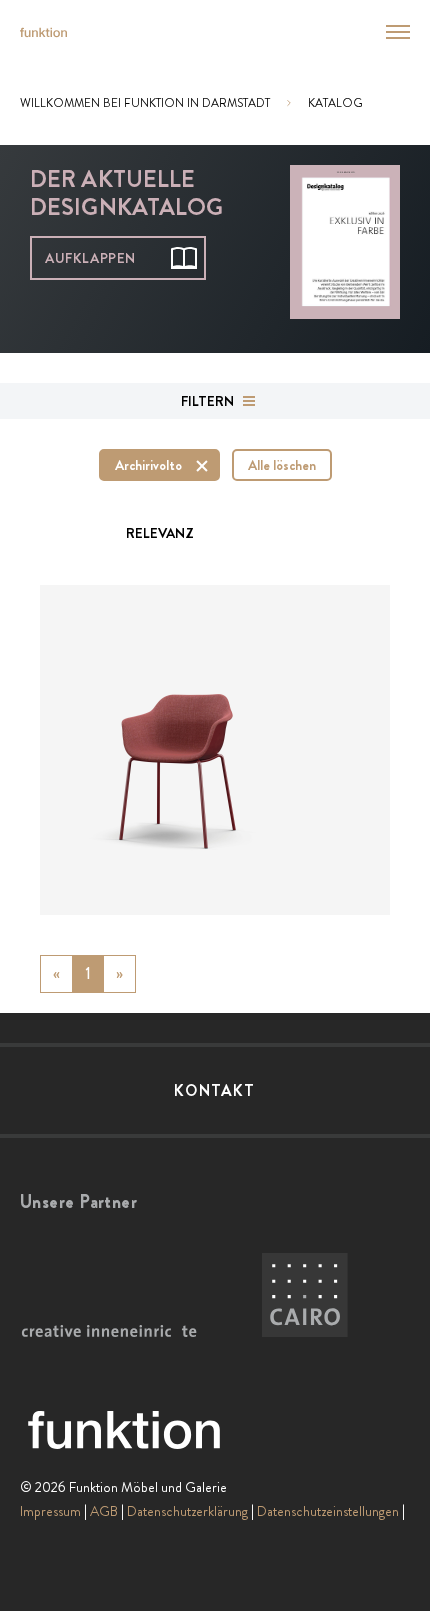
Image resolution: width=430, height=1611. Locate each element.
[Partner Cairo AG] (305, 1296)
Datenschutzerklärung (187, 1511)
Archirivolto (148, 465)
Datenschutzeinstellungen (328, 1511)
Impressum (50, 1511)
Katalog (335, 103)
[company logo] (43, 32)
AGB (104, 1511)
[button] (386, 32)
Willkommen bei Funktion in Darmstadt (145, 103)
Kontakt (214, 1090)
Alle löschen (282, 465)
